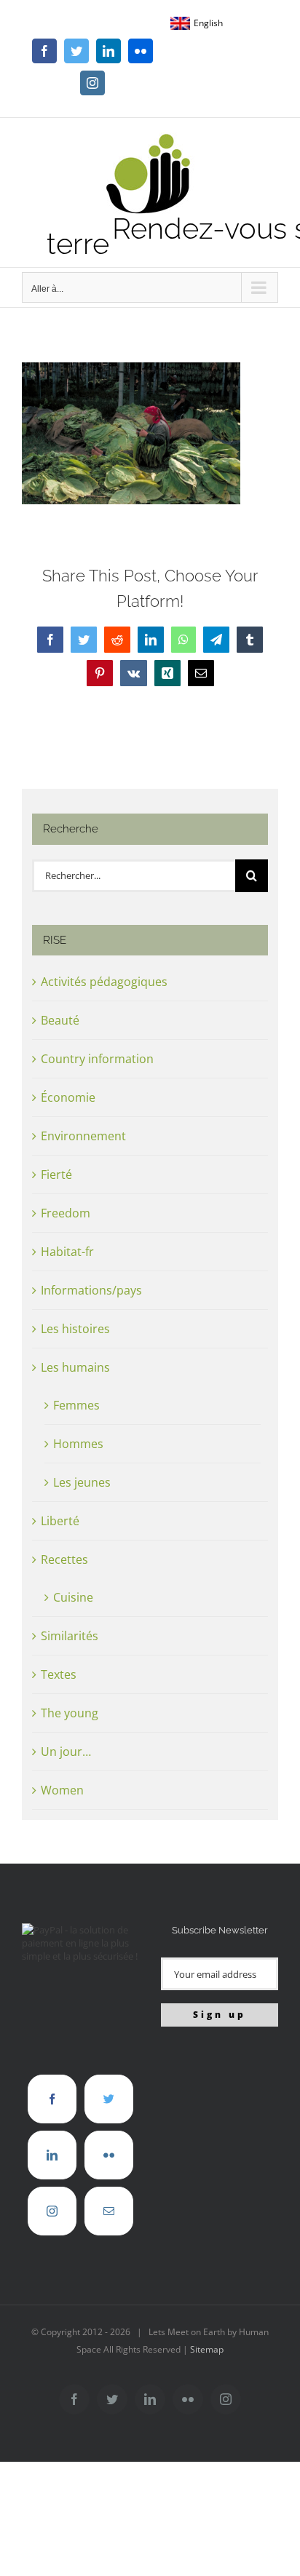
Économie (68, 1097)
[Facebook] (52, 2099)
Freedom (66, 1213)
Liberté (60, 1521)
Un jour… (66, 1752)
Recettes (64, 1559)
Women (62, 1790)
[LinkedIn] (52, 2155)
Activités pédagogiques (104, 982)
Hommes (78, 1444)
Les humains (75, 1367)
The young (70, 1713)
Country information (97, 1059)
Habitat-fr (67, 1252)
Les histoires (75, 1329)
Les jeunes (82, 1482)
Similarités (70, 1636)
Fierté (56, 1174)
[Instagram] (52, 2211)
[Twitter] (109, 2099)
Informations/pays (91, 1290)
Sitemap (207, 2349)
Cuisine (73, 1597)
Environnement (83, 1136)
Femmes (76, 1405)
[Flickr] (109, 2155)
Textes (59, 1674)
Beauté (60, 1020)
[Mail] (109, 2211)
